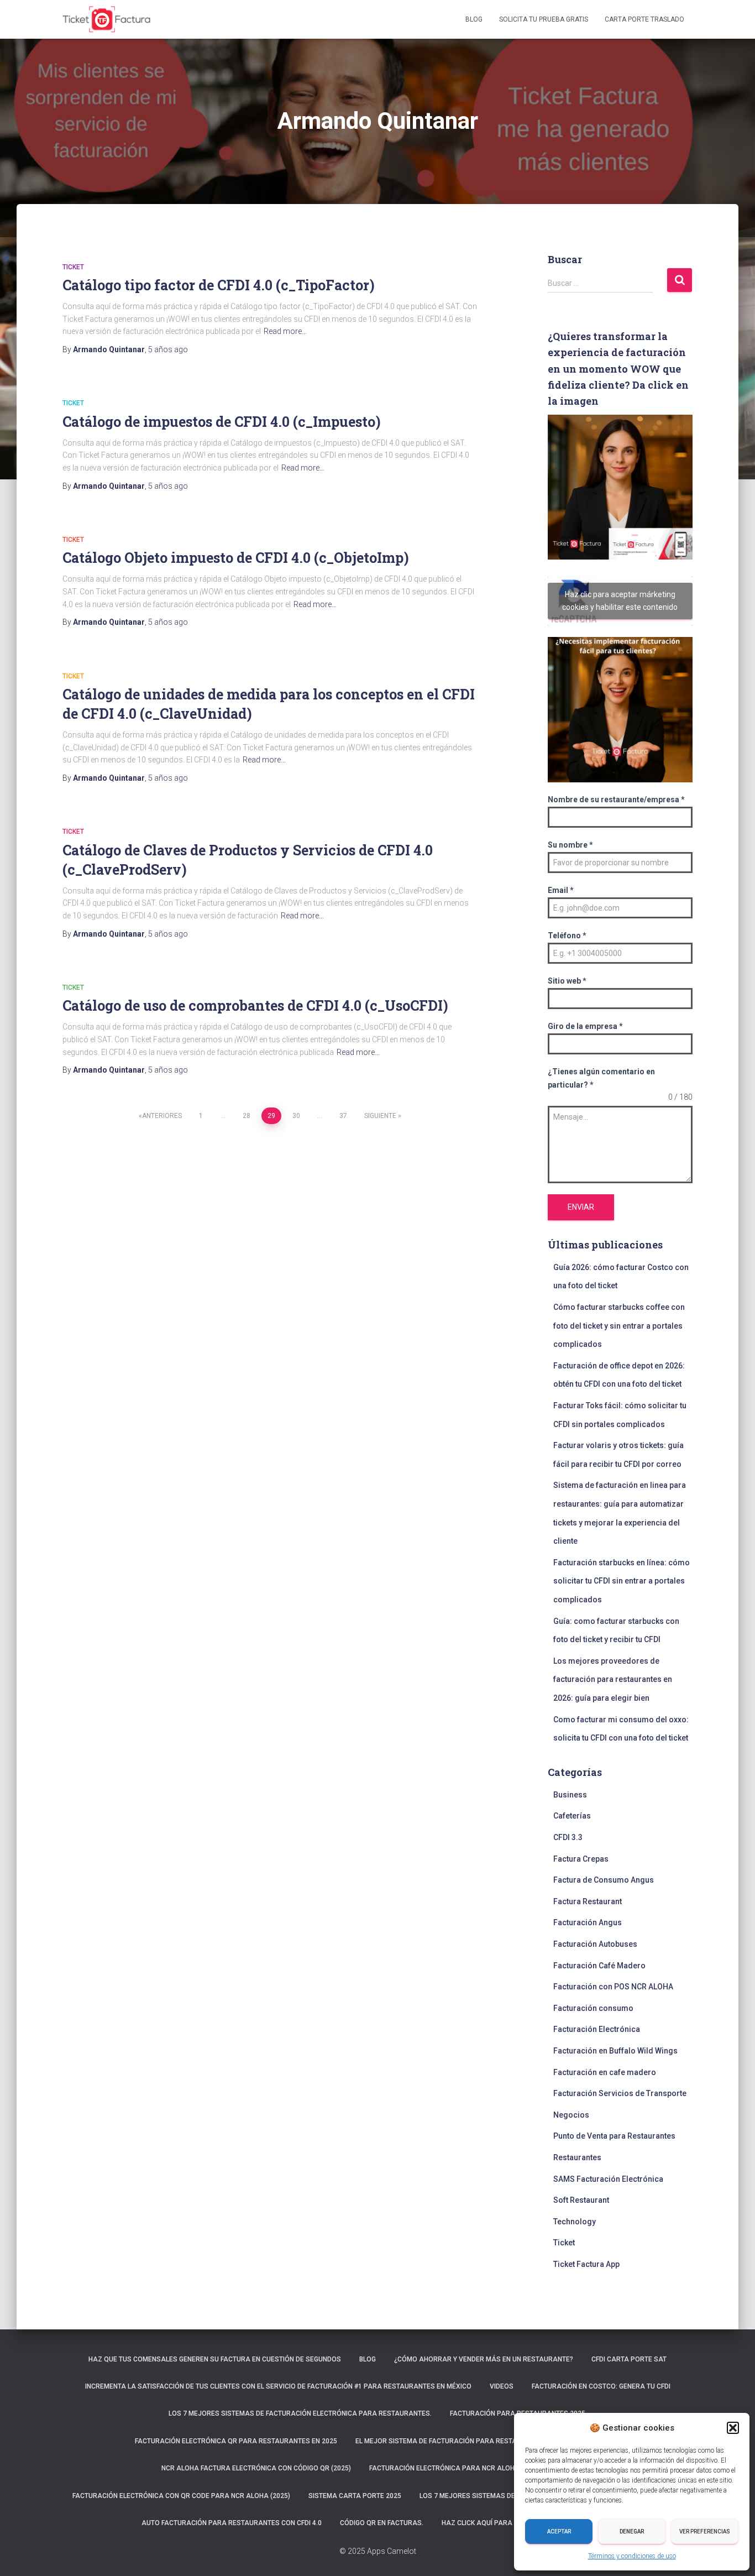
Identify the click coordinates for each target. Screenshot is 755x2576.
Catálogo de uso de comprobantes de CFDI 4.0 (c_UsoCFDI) (255, 1005)
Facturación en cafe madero (605, 2072)
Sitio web (567, 981)
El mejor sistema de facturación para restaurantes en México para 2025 (488, 2441)
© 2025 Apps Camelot (378, 2551)
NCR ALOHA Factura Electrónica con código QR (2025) (256, 2468)
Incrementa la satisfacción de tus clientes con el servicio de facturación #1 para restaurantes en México (278, 2386)
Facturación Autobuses (595, 1944)
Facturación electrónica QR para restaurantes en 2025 (236, 2441)
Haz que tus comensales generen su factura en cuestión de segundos (215, 2359)
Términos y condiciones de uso (632, 2556)
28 (247, 1116)
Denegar (632, 2531)
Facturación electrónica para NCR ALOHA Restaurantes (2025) (482, 2468)
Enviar (581, 1207)
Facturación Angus (588, 1922)
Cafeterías (572, 1816)
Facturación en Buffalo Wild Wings (615, 2051)
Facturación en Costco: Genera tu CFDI (601, 2386)
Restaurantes (577, 2157)
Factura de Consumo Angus (604, 1880)
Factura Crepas (581, 1859)
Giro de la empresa (585, 1026)
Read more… (285, 331)
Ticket (73, 267)
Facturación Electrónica (597, 2029)
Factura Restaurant (588, 1901)
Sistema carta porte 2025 (355, 2496)
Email (561, 890)
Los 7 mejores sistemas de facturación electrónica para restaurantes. (300, 2413)
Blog (474, 19)
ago (168, 349)
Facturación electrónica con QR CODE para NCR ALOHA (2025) (181, 2496)
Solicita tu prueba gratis (544, 19)
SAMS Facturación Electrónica (608, 2179)
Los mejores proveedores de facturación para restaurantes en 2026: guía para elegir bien (613, 1679)
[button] (733, 2428)
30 (296, 1116)
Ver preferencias (705, 2531)
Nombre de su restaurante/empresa (616, 800)
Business (570, 1795)
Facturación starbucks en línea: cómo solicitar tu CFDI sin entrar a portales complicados (622, 1581)
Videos (502, 2386)
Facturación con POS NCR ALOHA (613, 1987)
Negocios (571, 2115)
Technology (575, 2222)
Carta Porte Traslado (644, 19)
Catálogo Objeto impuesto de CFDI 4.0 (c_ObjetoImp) (236, 558)
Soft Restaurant (581, 2200)
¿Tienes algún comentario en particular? (601, 1078)
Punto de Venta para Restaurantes (614, 2136)
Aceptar (559, 2531)
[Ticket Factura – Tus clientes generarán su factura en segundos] (107, 19)
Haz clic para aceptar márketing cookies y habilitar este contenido (620, 601)
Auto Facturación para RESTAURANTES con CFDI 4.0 (232, 2523)
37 (343, 1116)
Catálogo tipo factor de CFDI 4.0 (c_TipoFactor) (219, 285)
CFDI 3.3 (568, 1837)
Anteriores (162, 1116)
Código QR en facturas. (382, 2523)
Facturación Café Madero (599, 1966)
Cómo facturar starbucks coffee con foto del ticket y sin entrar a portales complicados (619, 1326)
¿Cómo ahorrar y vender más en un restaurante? (484, 2359)
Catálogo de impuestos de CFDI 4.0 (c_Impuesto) (222, 422)
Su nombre (570, 845)
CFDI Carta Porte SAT (629, 2359)
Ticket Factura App (586, 2264)
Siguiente (380, 1116)
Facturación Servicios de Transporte (620, 2093)
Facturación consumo (593, 2008)
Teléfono (567, 936)
